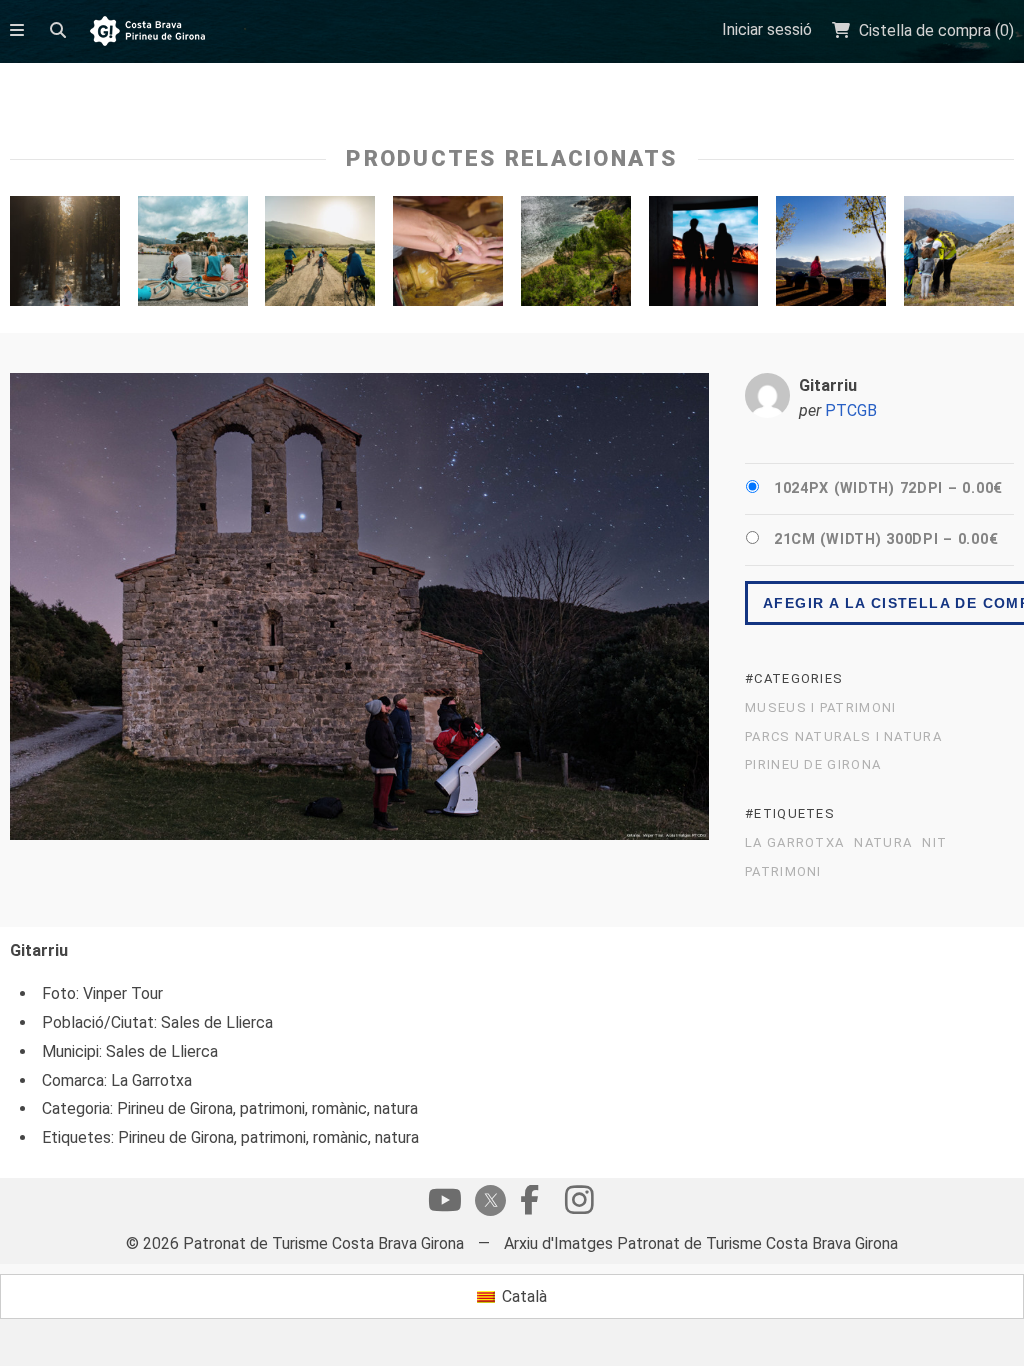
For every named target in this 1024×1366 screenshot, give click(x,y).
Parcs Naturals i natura (843, 737)
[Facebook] (529, 1205)
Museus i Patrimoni (820, 708)
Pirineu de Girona (813, 765)
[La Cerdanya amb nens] (959, 256)
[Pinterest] (579, 1205)
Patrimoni (783, 872)
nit (934, 843)
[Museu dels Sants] (448, 256)
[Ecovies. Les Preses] (320, 256)
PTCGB (851, 410)
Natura (883, 843)
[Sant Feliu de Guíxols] (193, 256)
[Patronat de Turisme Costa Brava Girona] (147, 32)
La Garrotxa (794, 843)
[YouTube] (445, 1205)
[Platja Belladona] (576, 256)
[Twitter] (487, 1202)
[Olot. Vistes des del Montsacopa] (831, 256)
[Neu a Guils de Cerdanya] (65, 256)
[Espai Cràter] (704, 256)
